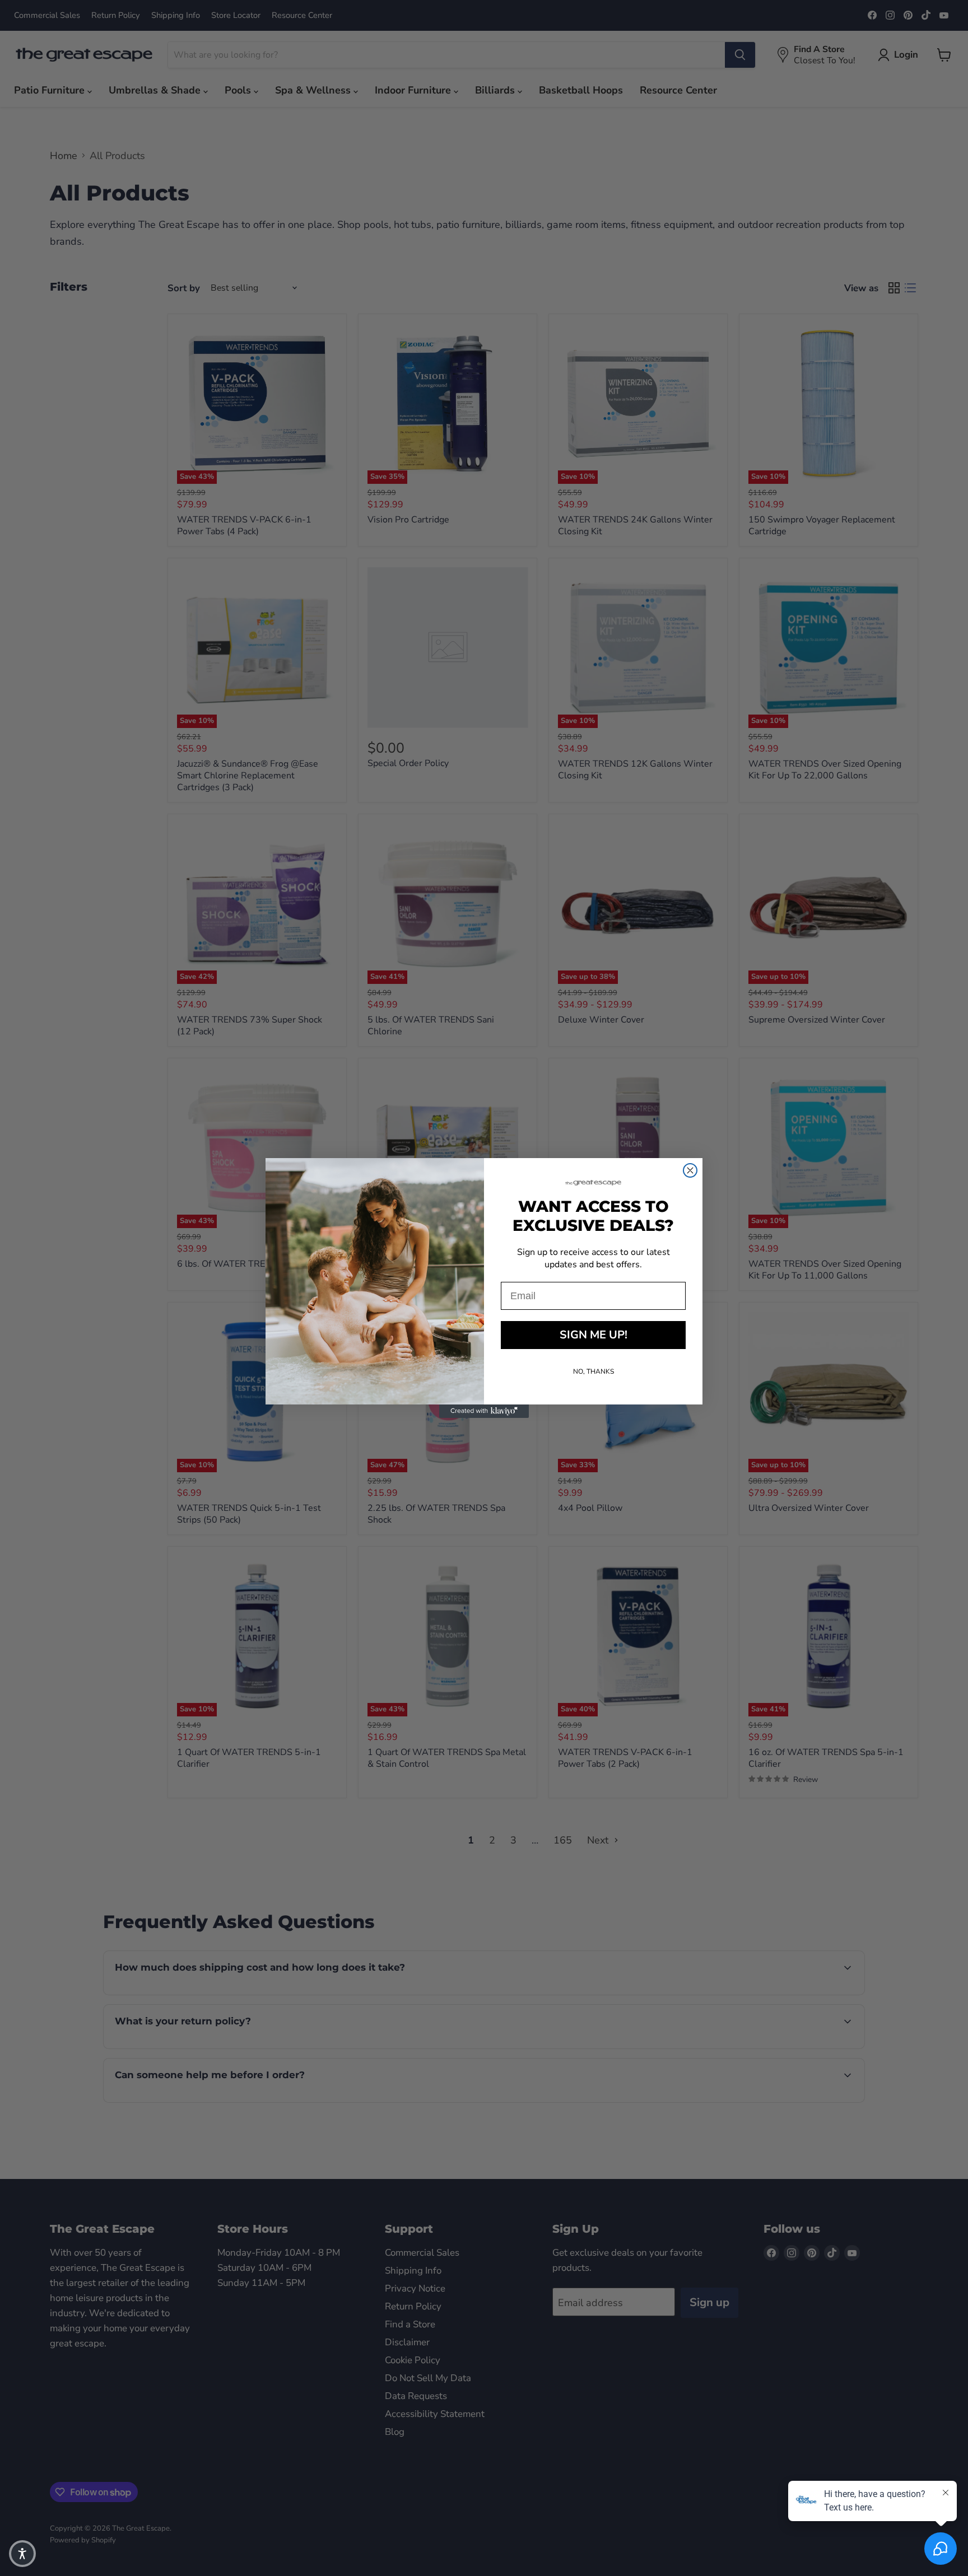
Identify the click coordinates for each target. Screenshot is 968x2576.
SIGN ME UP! (594, 1335)
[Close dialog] (690, 1170)
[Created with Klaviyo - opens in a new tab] (484, 1411)
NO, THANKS (594, 1371)
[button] (22, 2554)
